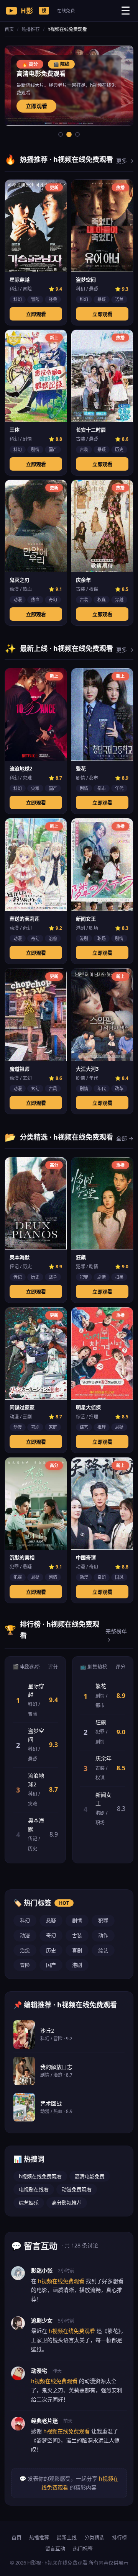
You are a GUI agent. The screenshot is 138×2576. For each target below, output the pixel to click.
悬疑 (102, 299)
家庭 (53, 1427)
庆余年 (103, 1758)
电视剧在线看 (34, 2189)
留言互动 (55, 2548)
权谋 (102, 599)
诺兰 (119, 299)
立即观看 (36, 106)
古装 (84, 449)
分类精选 (94, 2537)
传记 (18, 1277)
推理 (102, 1427)
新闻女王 (103, 1799)
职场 (102, 938)
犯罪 (84, 1277)
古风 (53, 1088)
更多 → (125, 161)
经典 (53, 299)
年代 (119, 788)
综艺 (84, 1427)
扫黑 (119, 1277)
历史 (119, 449)
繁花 (101, 1686)
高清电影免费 (90, 2176)
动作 (103, 1935)
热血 (35, 599)
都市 (102, 788)
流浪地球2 (36, 1780)
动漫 (18, 599)
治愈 (53, 938)
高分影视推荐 (67, 2203)
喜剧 (35, 1427)
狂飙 (101, 1722)
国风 (119, 1577)
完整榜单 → (116, 1635)
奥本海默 (36, 1824)
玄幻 (35, 1088)
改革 (119, 1088)
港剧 (84, 938)
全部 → (125, 1138)
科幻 (18, 299)
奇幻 (53, 599)
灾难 (35, 788)
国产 (53, 449)
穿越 (119, 599)
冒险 (35, 299)
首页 (9, 29)
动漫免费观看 (77, 2189)
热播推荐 (31, 29)
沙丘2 (47, 2031)
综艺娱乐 (29, 2203)
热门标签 (83, 2548)
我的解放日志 (56, 2067)
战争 (53, 1277)
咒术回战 (51, 2103)
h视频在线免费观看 (40, 2176)
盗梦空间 (36, 1735)
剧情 (35, 449)
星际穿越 (36, 1690)
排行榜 (119, 2537)
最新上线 (67, 2537)
